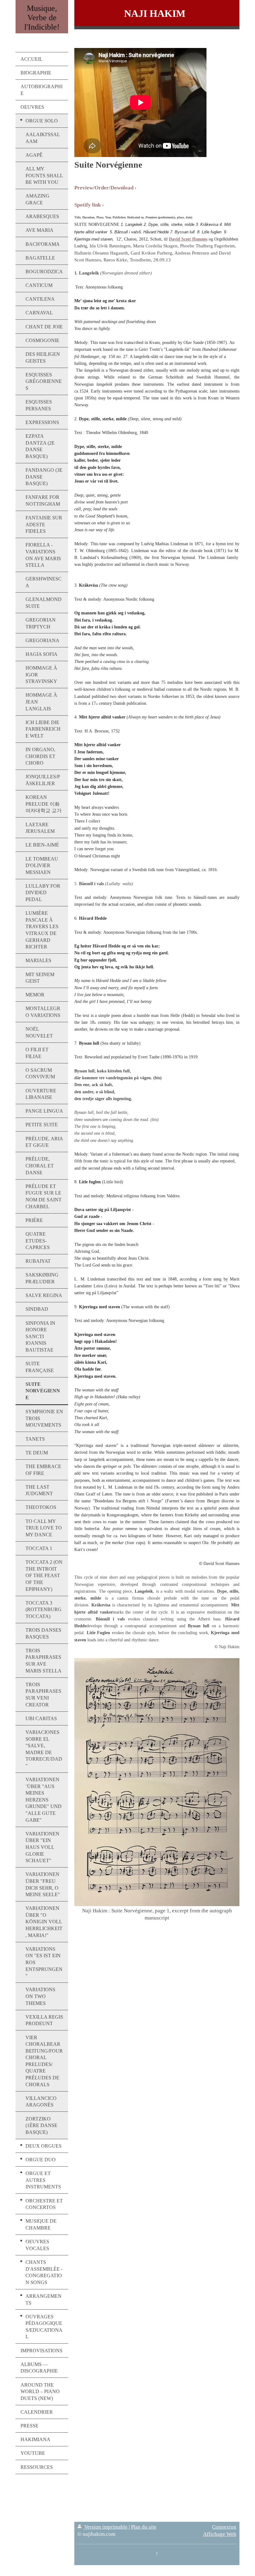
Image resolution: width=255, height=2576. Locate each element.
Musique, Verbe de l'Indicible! (42, 18)
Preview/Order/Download (104, 188)
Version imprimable (106, 2527)
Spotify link (88, 205)
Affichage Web (220, 2534)
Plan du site (144, 2527)
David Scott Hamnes (188, 239)
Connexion (224, 2527)
